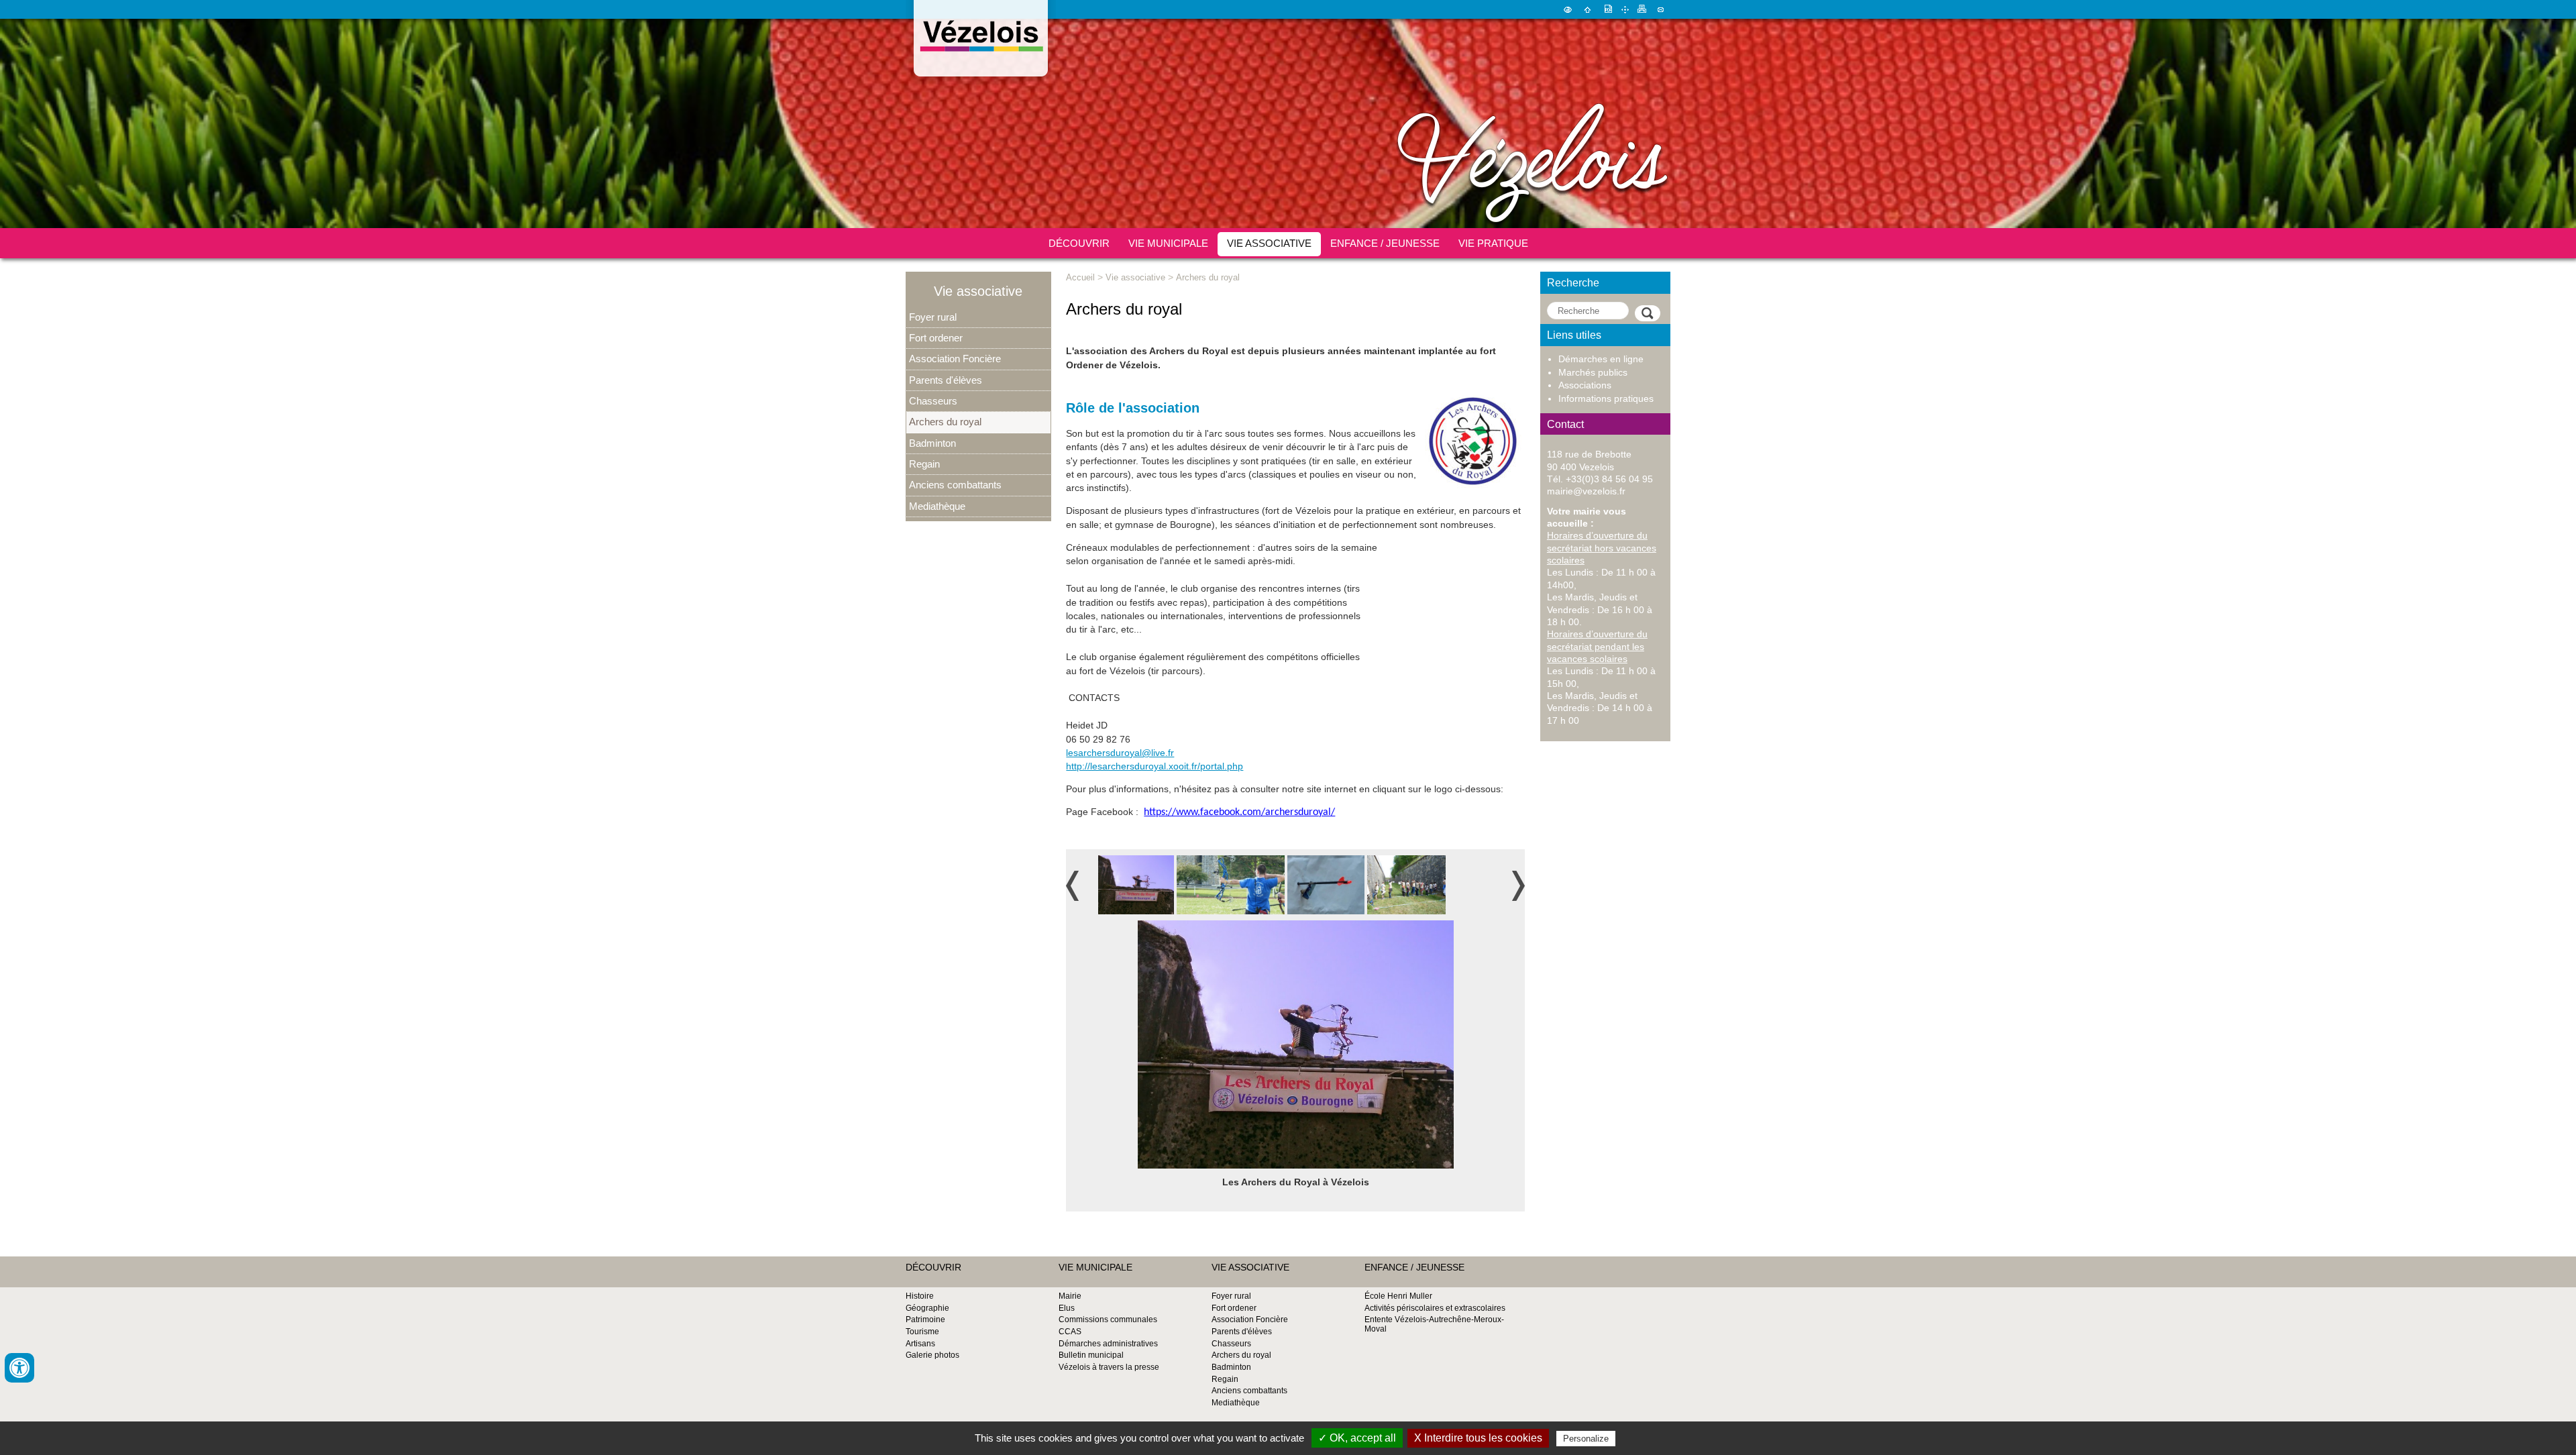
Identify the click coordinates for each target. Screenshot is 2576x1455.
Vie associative (1269, 243)
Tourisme (922, 1332)
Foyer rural (933, 317)
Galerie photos (932, 1355)
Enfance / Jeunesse (1385, 243)
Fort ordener (936, 338)
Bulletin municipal (1091, 1355)
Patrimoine (925, 1319)
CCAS (1070, 1332)
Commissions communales (1108, 1319)
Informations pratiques (1606, 399)
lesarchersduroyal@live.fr (1120, 753)
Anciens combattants (955, 485)
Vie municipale (1168, 243)
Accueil (1588, 9)
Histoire (920, 1296)
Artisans (920, 1344)
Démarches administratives (1108, 1344)
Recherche (1573, 282)
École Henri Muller (1398, 1296)
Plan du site (1625, 9)
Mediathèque (937, 506)
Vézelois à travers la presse (1109, 1367)
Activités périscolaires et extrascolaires (1435, 1308)
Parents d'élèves (946, 380)
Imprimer (1642, 9)
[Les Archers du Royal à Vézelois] (1136, 885)
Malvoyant (1568, 9)
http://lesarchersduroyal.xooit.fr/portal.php (1155, 766)
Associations (1585, 385)
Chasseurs (933, 401)
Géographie (927, 1308)
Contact (1661, 9)
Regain (924, 464)
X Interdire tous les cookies (1478, 1438)
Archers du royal (945, 422)
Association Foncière (955, 359)
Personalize (1586, 1439)
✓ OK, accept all (1357, 1438)
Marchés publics (1593, 373)
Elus (1067, 1308)
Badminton (932, 443)
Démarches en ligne (1601, 359)
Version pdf (1607, 9)
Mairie (1070, 1296)
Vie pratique (1493, 243)
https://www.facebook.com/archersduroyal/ (1239, 812)
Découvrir (1079, 243)
